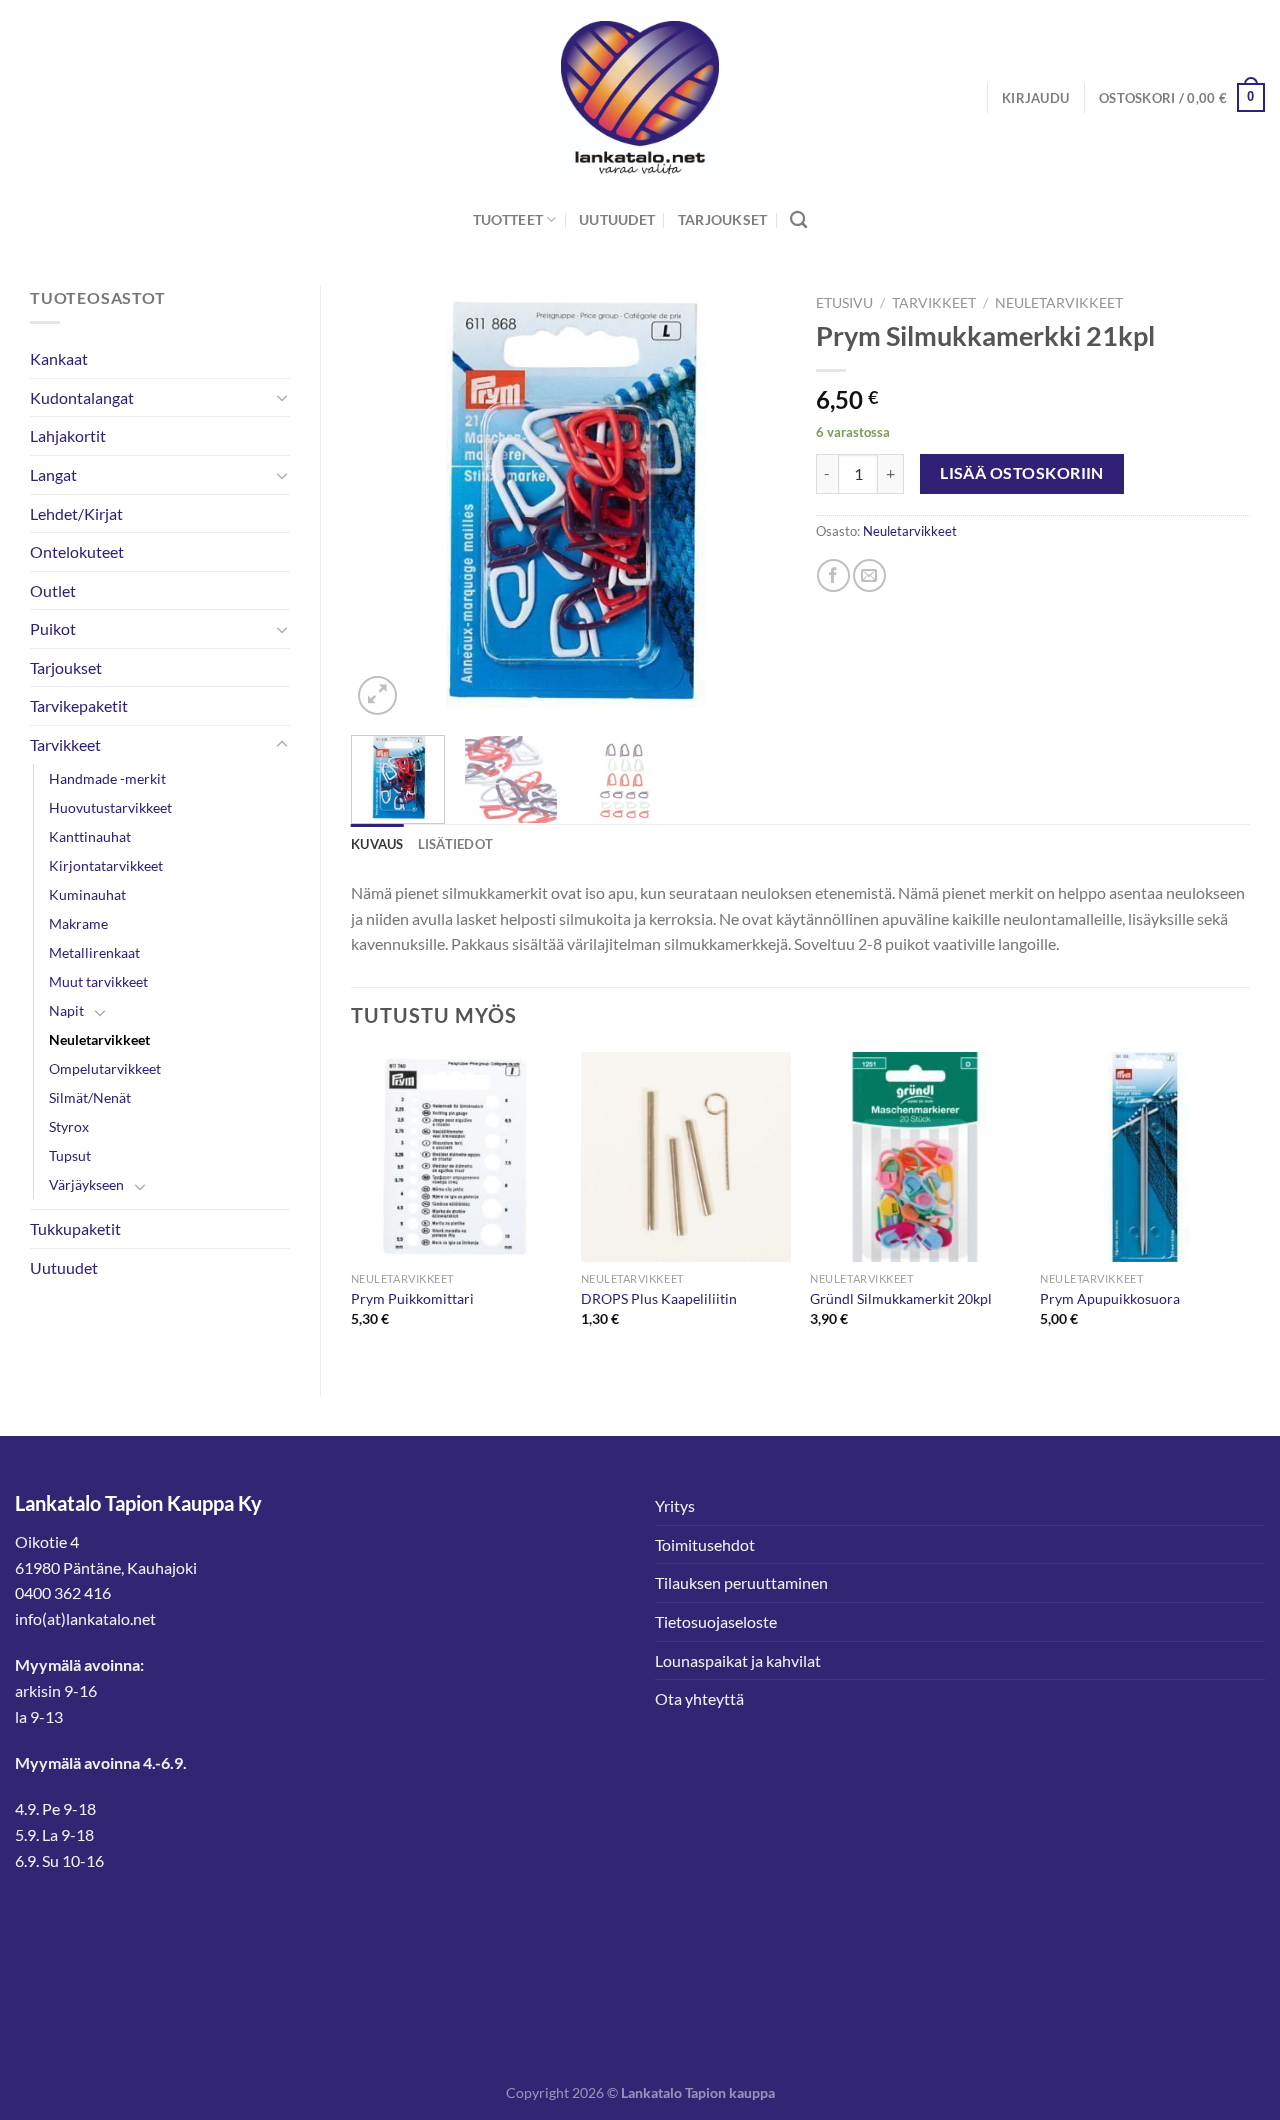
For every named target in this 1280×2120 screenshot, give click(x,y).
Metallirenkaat (94, 952)
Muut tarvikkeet (98, 981)
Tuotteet (508, 219)
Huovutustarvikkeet (110, 807)
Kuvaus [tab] (377, 844)
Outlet (53, 590)
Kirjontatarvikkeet (106, 865)
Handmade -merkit (107, 778)
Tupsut (70, 1155)
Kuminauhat (87, 894)
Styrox (69, 1126)
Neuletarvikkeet (99, 1039)
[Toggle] (282, 397)
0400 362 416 (63, 1592)
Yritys (675, 1505)
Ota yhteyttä (699, 1698)
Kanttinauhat (90, 836)
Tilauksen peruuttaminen (741, 1582)
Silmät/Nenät (90, 1097)
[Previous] (385, 502)
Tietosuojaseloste (716, 1621)
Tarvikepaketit (79, 705)
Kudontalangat (82, 397)
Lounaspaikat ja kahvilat (738, 1660)
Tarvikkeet (65, 744)
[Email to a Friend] (869, 575)
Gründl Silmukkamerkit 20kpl (901, 1298)
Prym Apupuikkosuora (1110, 1298)
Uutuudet (617, 219)
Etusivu (844, 303)
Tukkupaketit (75, 1228)
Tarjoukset (723, 219)
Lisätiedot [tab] (456, 844)
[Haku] (798, 220)
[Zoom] (377, 695)
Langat (53, 474)
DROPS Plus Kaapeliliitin (659, 1298)
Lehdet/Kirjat (76, 513)
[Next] (752, 502)
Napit (66, 1010)
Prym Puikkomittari (412, 1298)
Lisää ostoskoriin (1022, 473)
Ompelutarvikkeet (105, 1068)
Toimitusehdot (705, 1544)
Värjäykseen (86, 1184)
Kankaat (59, 358)
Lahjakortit (68, 435)
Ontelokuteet (77, 551)
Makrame (78, 923)
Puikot (53, 628)
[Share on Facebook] (833, 575)
